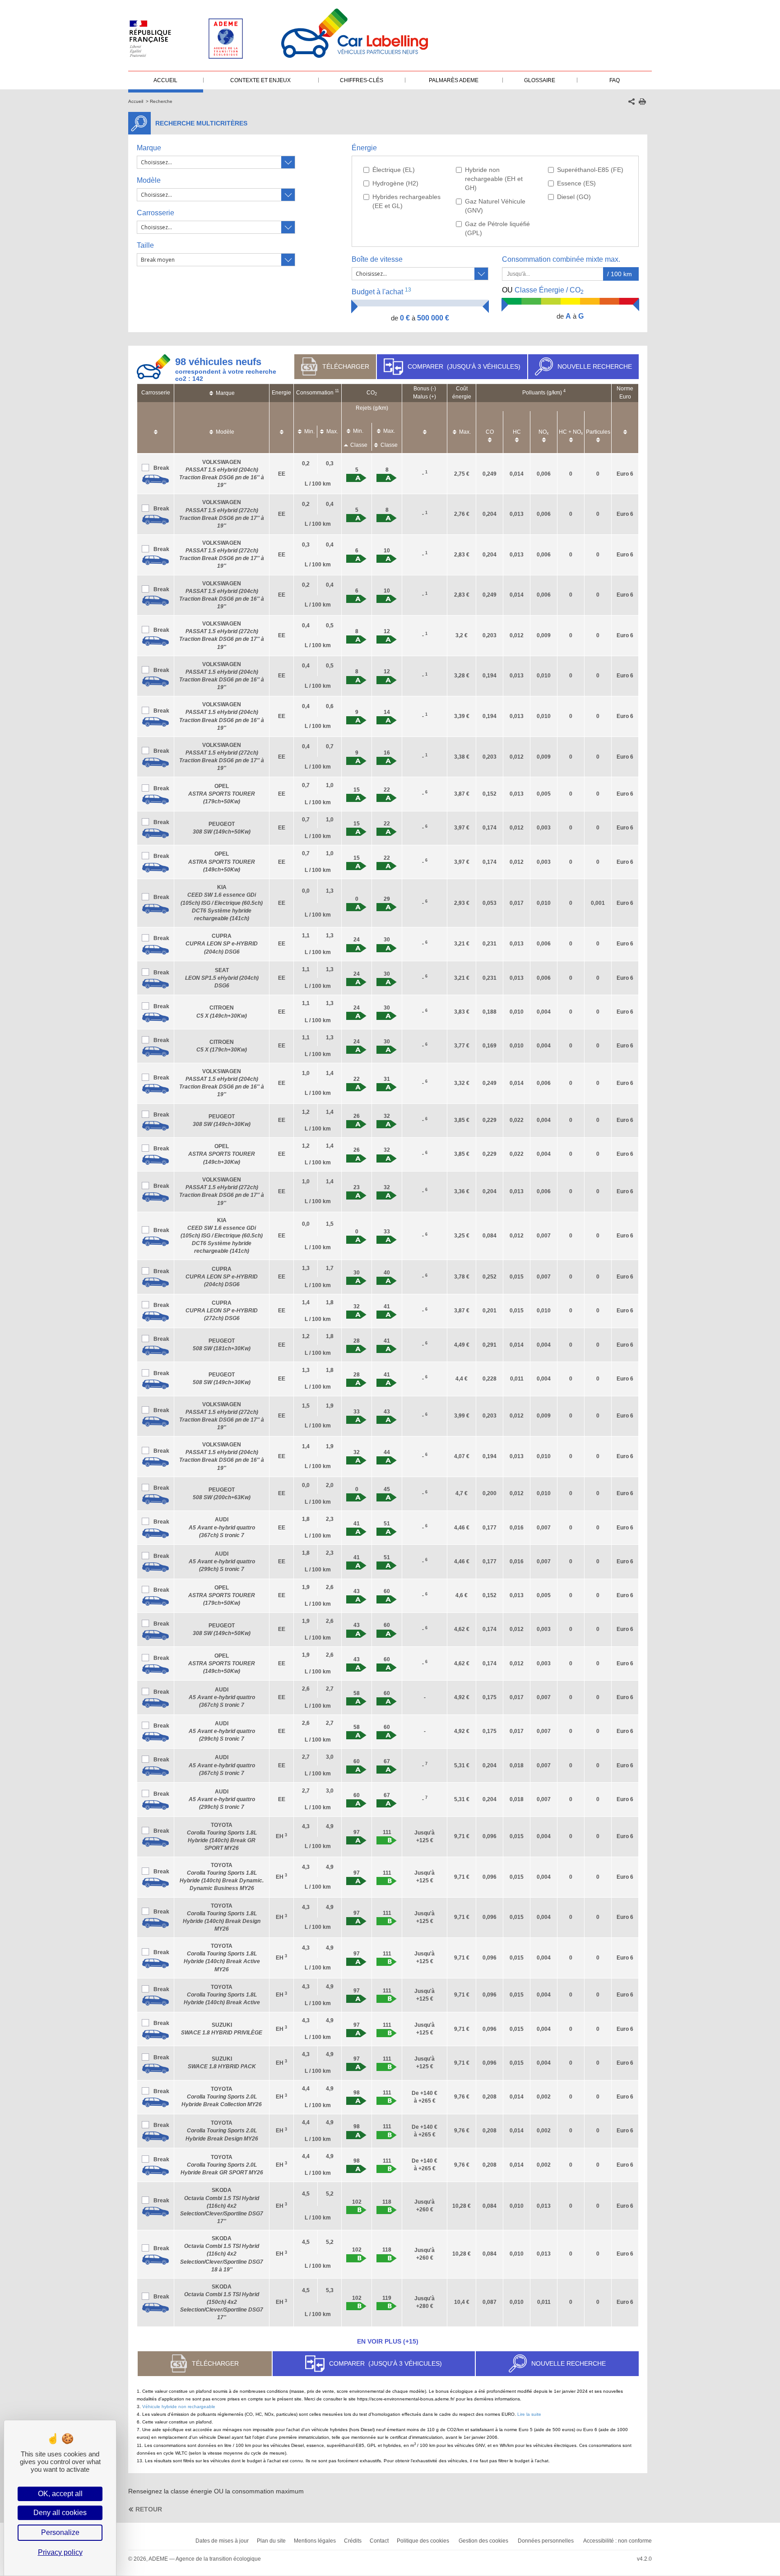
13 (408, 290)
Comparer (464, 366)
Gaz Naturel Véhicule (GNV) (495, 206)
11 (337, 391)
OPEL (222, 794)
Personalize (60, 2532)
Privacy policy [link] (60, 2552)
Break (161, 468)
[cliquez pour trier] (156, 428)
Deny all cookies (60, 2513)
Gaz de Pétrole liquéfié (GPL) (497, 228)
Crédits (353, 2541)
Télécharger (346, 366)
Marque (149, 148)
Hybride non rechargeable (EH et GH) (494, 179)
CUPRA (222, 944)
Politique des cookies (423, 2541)
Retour (149, 2509)
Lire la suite (529, 2414)
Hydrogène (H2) (395, 183)
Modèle (149, 180)
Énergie (364, 148)
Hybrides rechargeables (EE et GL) (406, 201)
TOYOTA (222, 1995)
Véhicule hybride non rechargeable (179, 2407)
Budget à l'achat (381, 291)
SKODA (222, 2206)
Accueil (136, 101)
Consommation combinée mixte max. (562, 259)
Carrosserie (156, 213)
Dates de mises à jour (222, 2541)
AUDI (222, 1527)
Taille (145, 245)
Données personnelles (546, 2541)
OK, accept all (60, 2494)
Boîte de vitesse (377, 259)
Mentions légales (315, 2541)
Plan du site (271, 2541)
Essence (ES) (576, 183)
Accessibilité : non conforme (617, 2541)
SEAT (222, 978)
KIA (222, 903)
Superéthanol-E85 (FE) (590, 170)
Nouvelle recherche (595, 366)
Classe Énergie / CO (543, 291)
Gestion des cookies (483, 2541)
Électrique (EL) (394, 170)
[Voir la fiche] (156, 480)
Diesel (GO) (574, 197)
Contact (379, 2541)
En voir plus (388, 2341)
